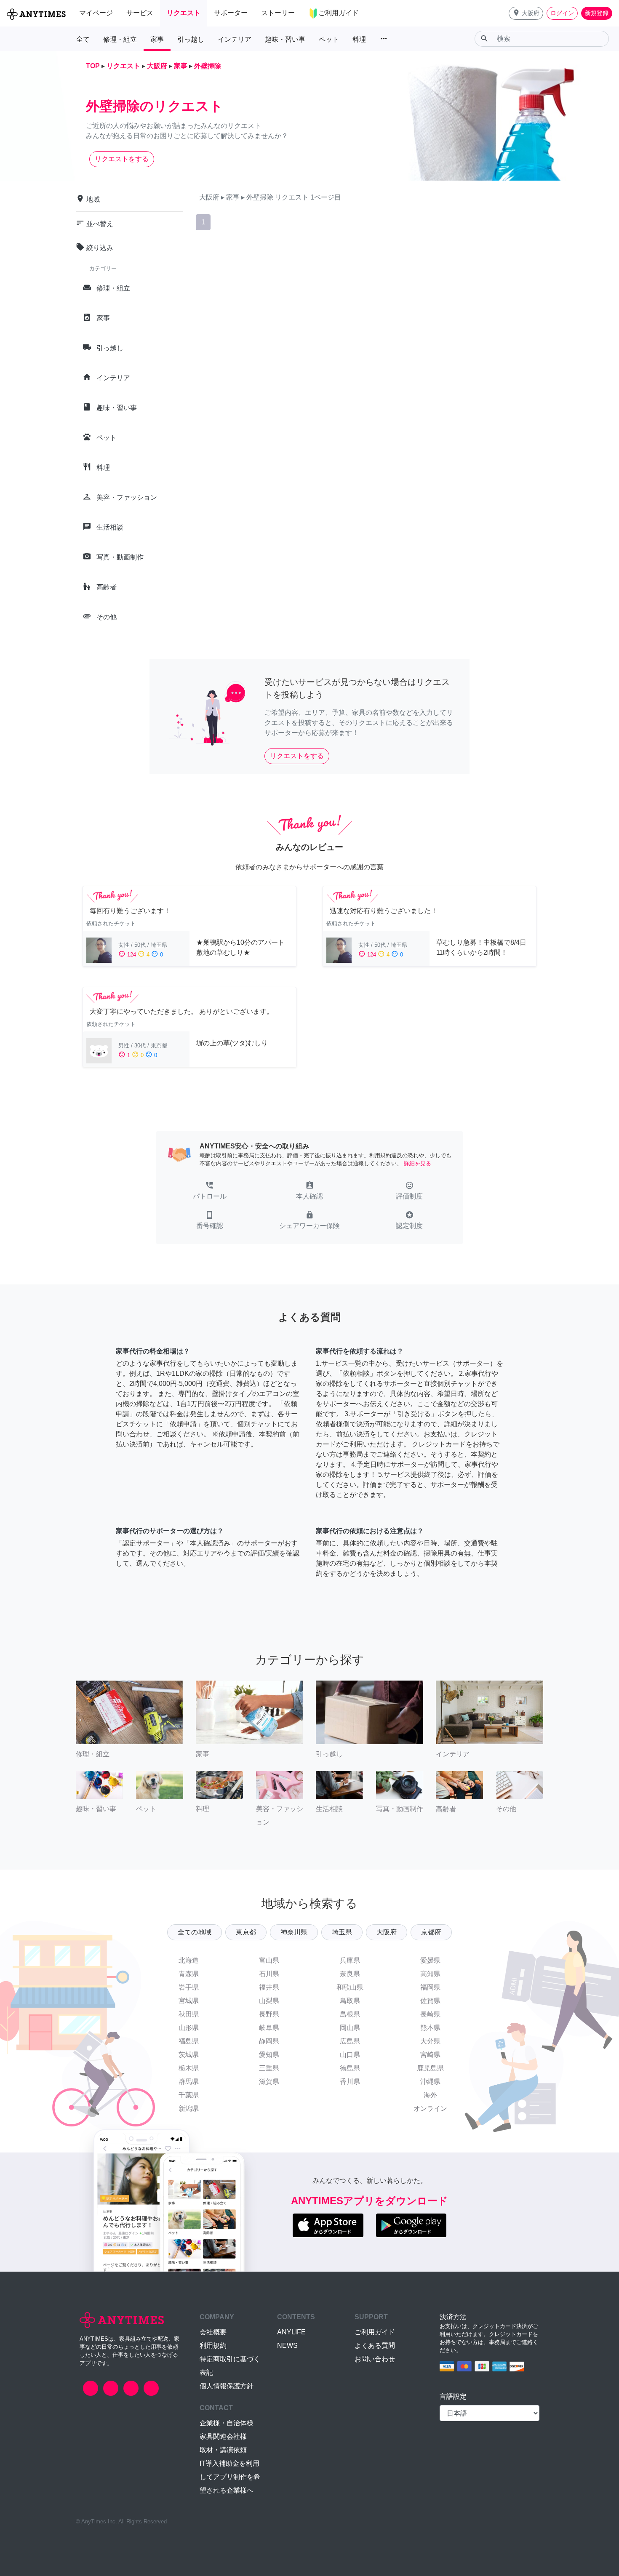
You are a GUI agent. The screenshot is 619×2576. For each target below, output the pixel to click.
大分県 (430, 2041)
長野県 (269, 2014)
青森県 (189, 1974)
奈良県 (350, 1974)
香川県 (350, 2082)
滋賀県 (269, 2082)
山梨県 (269, 2001)
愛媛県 (430, 1960)
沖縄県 (430, 2082)
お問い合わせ (375, 2359)
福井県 (269, 1987)
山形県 (189, 2028)
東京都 (246, 1932)
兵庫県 (350, 1960)
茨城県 (189, 2055)
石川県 (269, 1974)
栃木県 (189, 2068)
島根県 (350, 2014)
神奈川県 (294, 1932)
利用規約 (213, 2346)
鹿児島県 (430, 2068)
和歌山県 (350, 1987)
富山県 (269, 1960)
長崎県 (430, 2014)
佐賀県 (430, 2001)
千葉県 (189, 2095)
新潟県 (189, 2108)
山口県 (350, 2055)
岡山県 (350, 2028)
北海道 (189, 1960)
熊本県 (430, 2028)
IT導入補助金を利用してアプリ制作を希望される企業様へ (230, 2477)
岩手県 (189, 1987)
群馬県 (189, 2082)
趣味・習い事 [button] (285, 39)
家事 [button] (157, 39)
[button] (526, 13)
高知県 (430, 1974)
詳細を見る (418, 1163)
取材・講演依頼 (223, 2450)
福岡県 (430, 1987)
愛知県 (269, 2055)
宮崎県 (430, 2055)
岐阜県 (269, 2028)
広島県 (350, 2041)
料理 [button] (359, 39)
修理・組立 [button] (120, 39)
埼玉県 (342, 1932)
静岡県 (269, 2041)
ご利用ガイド (375, 2332)
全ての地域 (195, 1932)
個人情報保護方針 (227, 2386)
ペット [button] (329, 39)
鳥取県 (350, 2001)
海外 (430, 2095)
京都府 (431, 1932)
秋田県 (189, 2014)
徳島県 (350, 2068)
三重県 (269, 2068)
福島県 (189, 2041)
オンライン (430, 2108)
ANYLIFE (291, 2332)
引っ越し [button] (191, 39)
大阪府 (387, 1932)
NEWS (287, 2346)
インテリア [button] (235, 39)
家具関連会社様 (223, 2436)
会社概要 (213, 2332)
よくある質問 (375, 2346)
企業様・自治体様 (227, 2423)
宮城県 (189, 2001)
